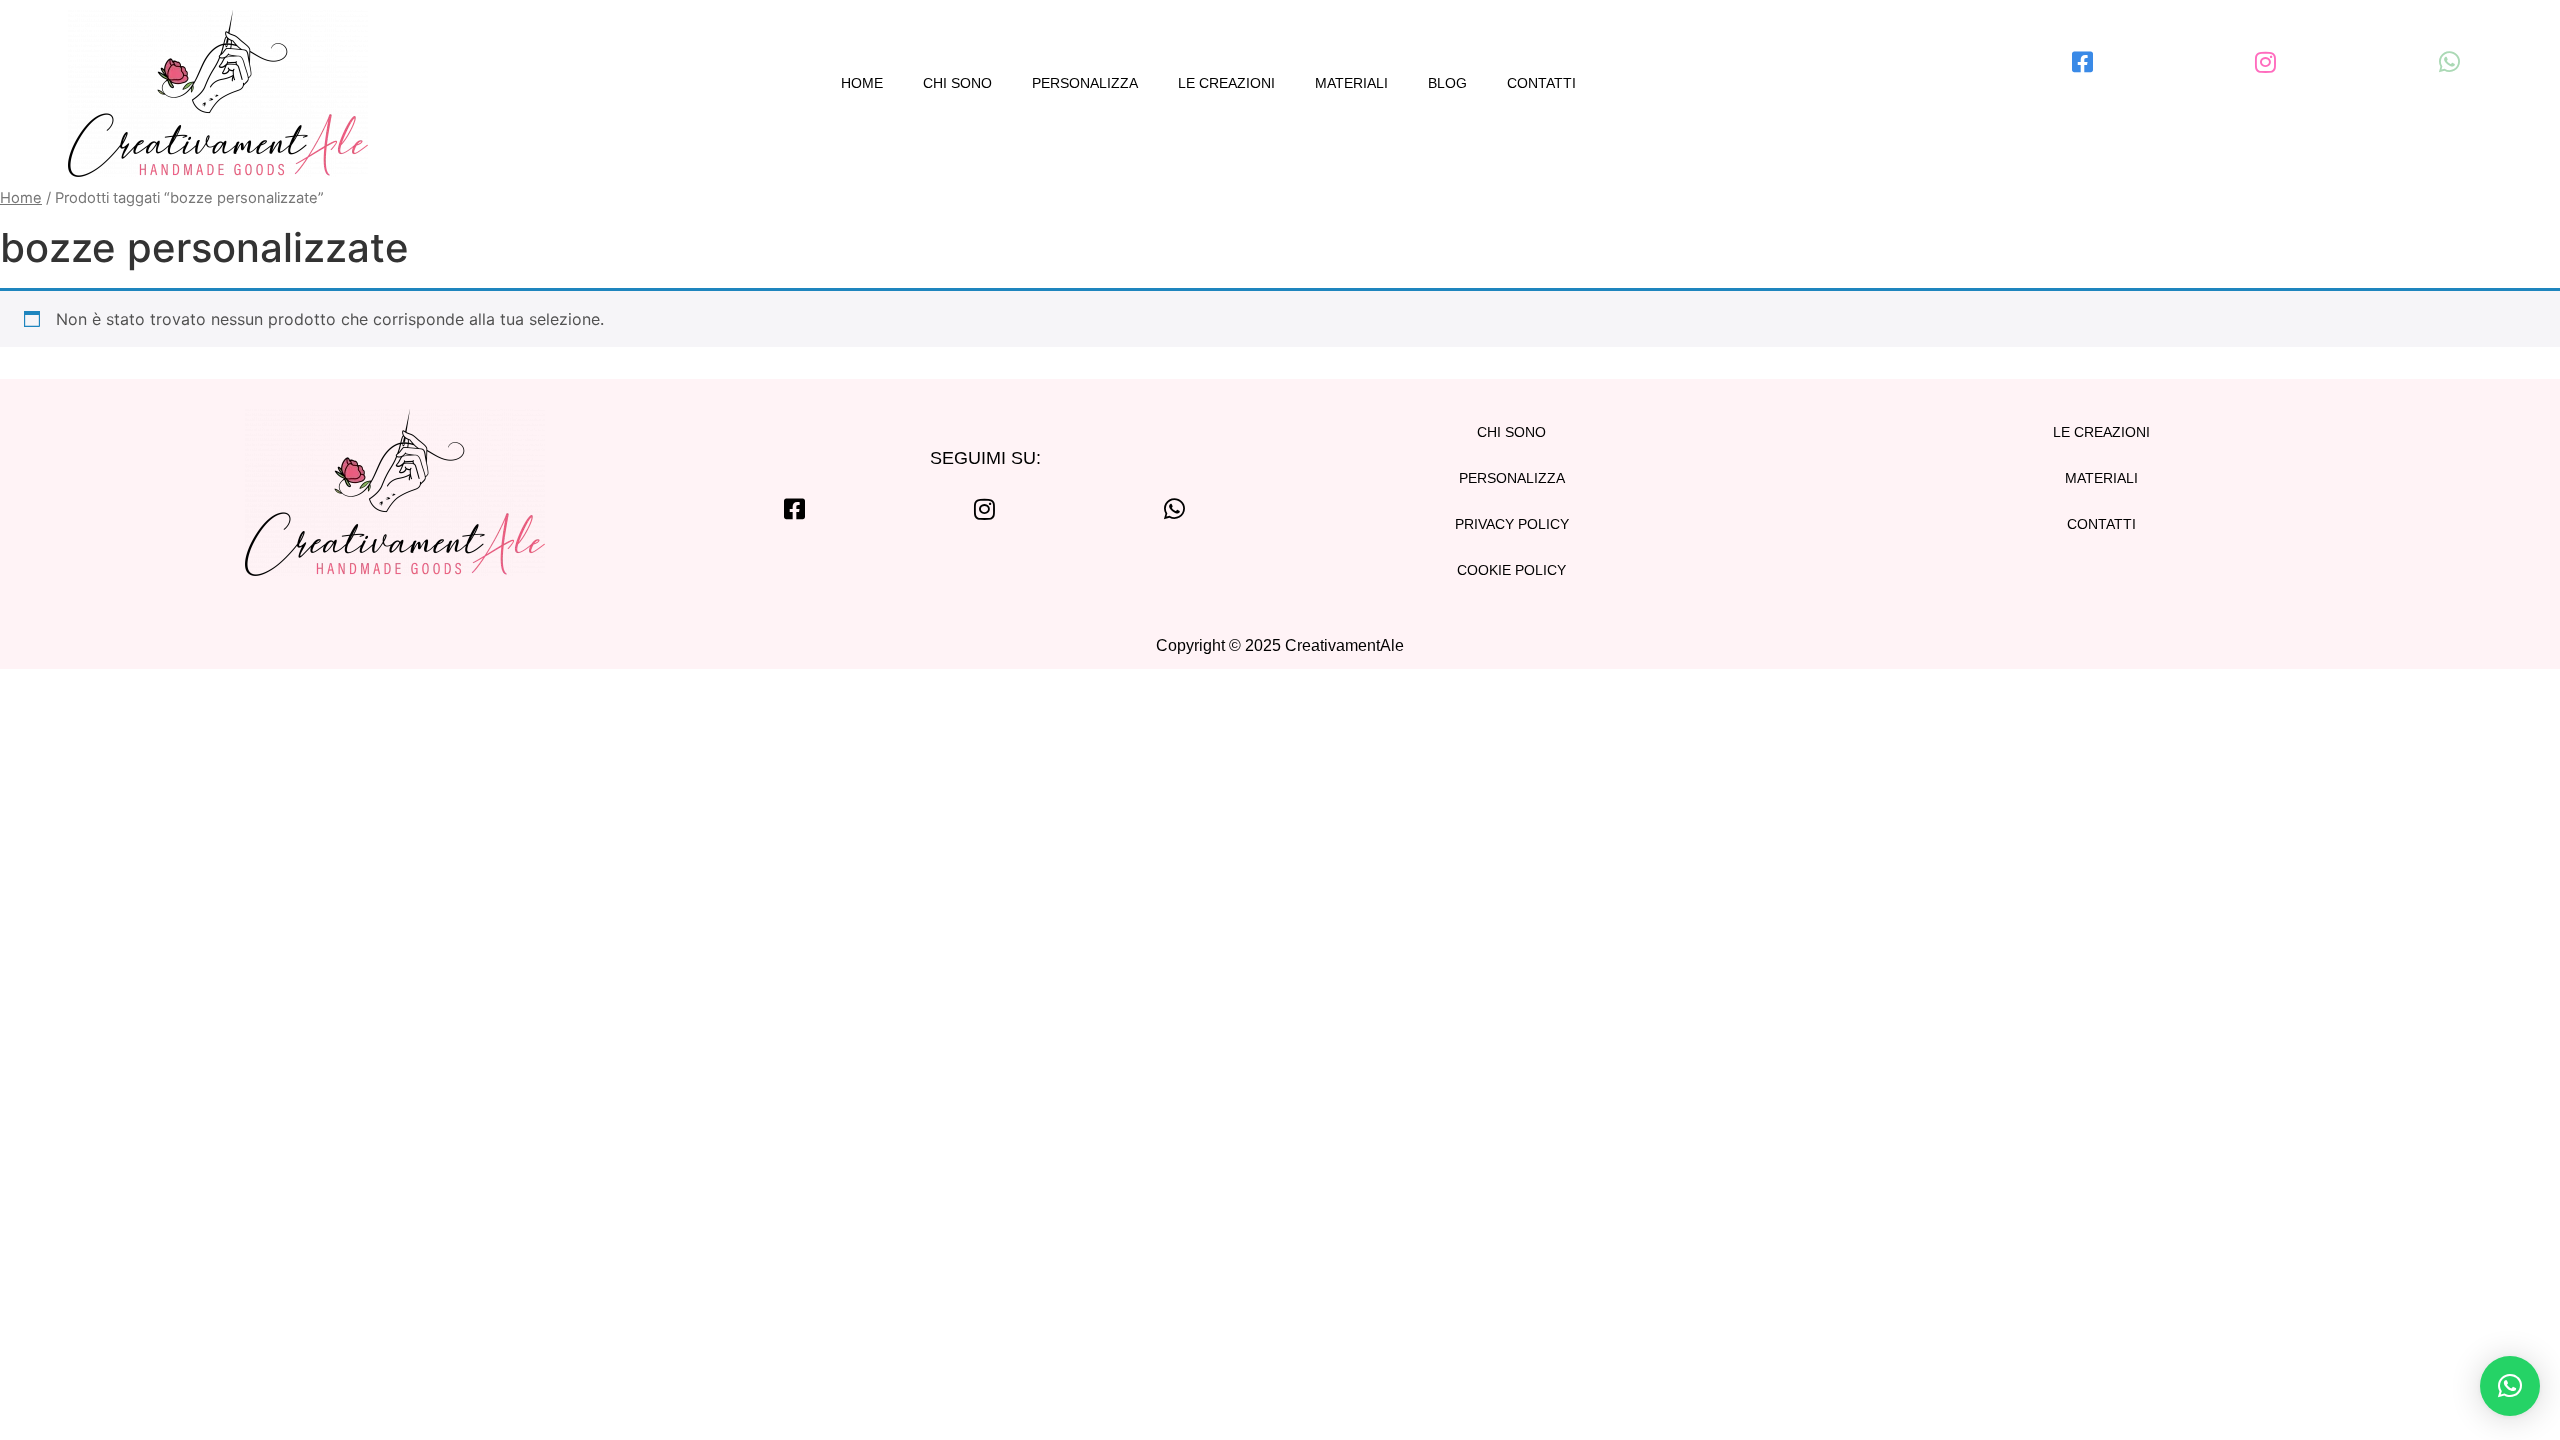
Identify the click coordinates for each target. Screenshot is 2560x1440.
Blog (1447, 83)
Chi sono (957, 83)
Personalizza (1085, 83)
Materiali (1351, 83)
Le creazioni (1226, 83)
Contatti (1541, 83)
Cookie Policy (1511, 570)
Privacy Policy (1512, 524)
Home (862, 83)
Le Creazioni (2101, 432)
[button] (2510, 1386)
